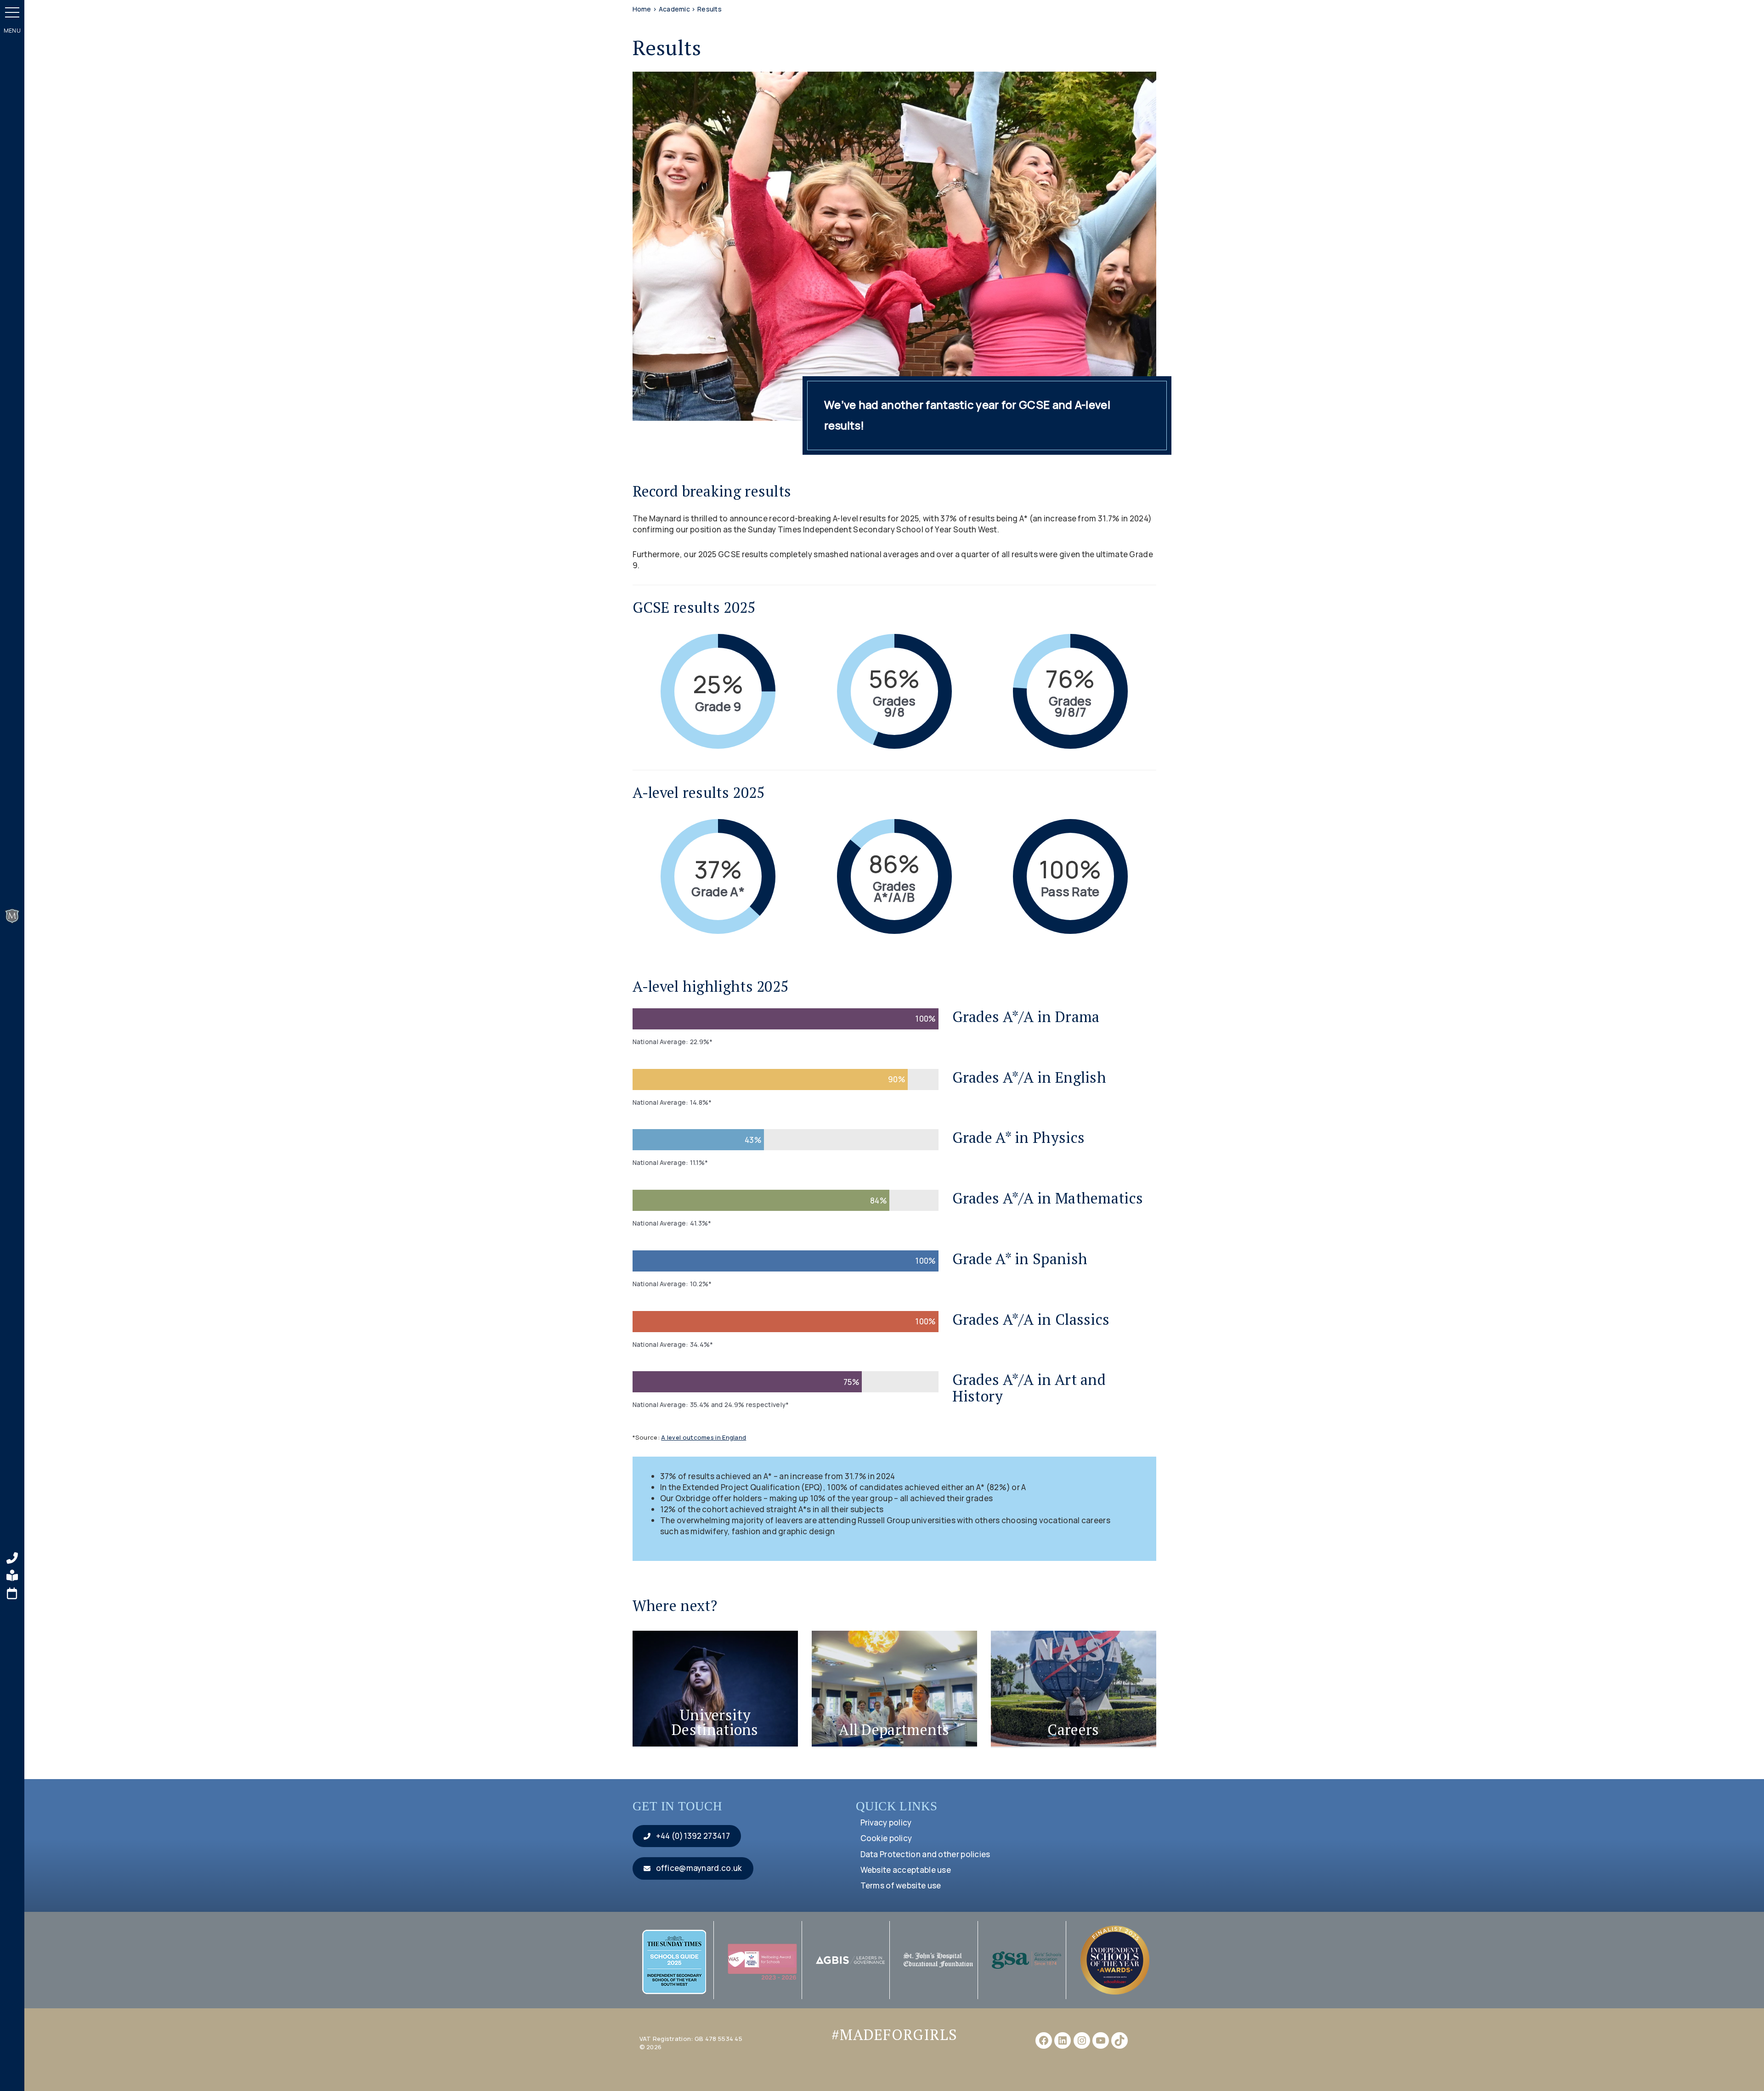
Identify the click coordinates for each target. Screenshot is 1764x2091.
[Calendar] (12, 1594)
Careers (1073, 1729)
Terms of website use (901, 1885)
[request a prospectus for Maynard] (12, 1576)
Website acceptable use (906, 1870)
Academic (674, 9)
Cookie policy (886, 1838)
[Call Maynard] (12, 1558)
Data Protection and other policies (925, 1854)
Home (642, 9)
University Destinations (715, 1722)
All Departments (894, 1729)
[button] (12, 12)
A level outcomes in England (704, 1437)
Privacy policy (886, 1823)
